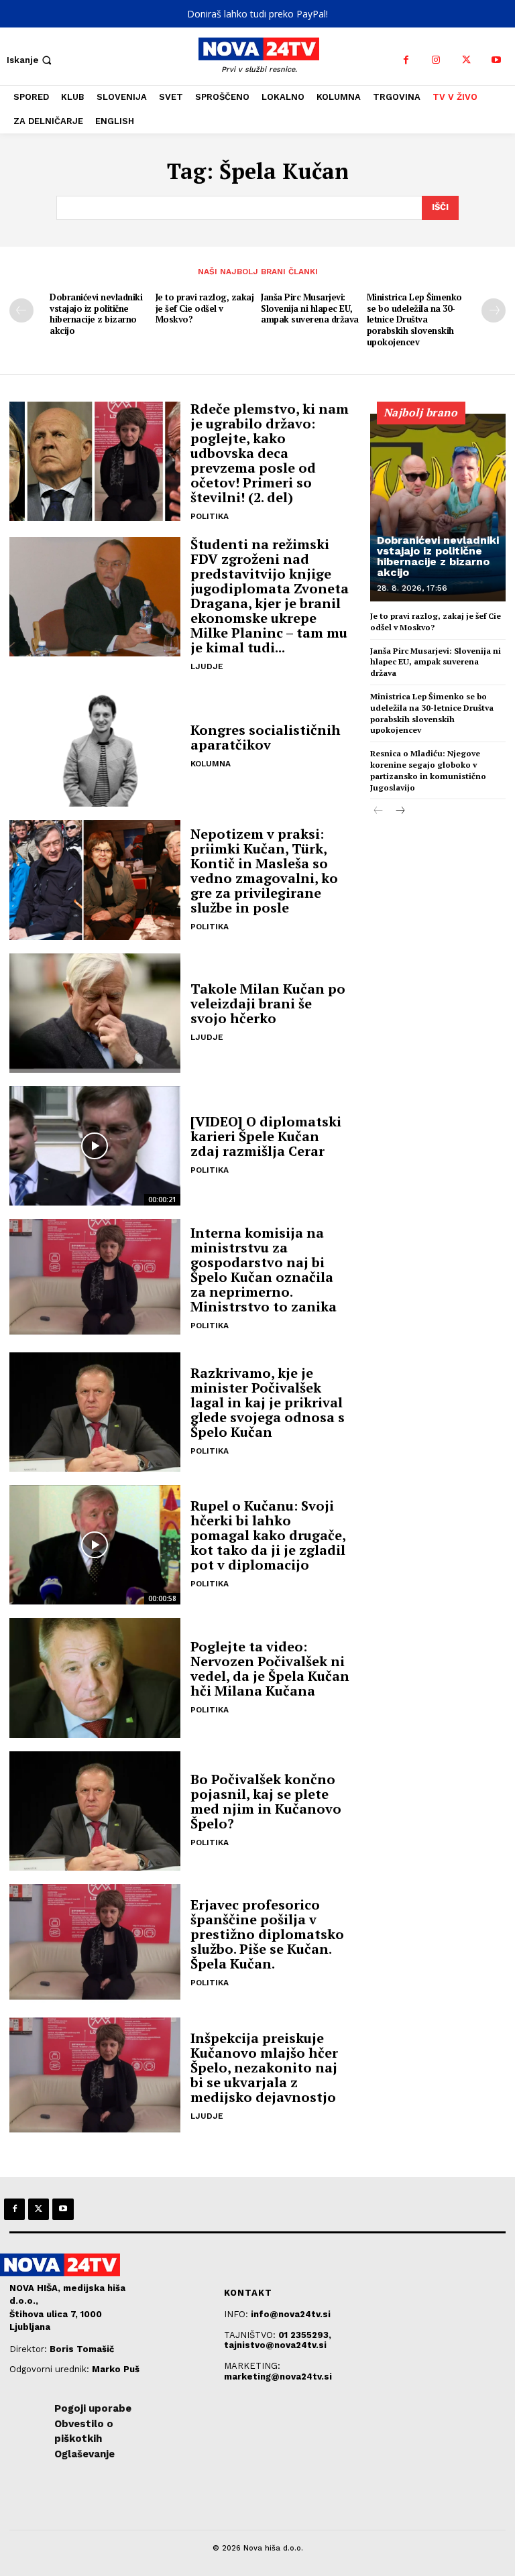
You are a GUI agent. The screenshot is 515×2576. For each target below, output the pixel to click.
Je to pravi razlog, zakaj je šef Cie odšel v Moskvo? (205, 308)
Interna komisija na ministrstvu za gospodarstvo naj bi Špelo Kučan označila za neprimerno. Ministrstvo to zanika (264, 1270)
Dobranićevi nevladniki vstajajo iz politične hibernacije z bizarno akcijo (96, 314)
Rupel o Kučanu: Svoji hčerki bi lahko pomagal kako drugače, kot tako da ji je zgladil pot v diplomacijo (268, 1535)
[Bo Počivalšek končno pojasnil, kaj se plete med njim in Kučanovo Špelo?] (95, 1811)
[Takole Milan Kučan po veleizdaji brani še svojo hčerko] (95, 1013)
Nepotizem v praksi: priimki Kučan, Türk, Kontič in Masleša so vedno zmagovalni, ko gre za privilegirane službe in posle (264, 871)
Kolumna (211, 764)
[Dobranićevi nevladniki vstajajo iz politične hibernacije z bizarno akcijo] (438, 508)
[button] (31, 60)
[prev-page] (21, 310)
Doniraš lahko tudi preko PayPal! (257, 14)
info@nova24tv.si (291, 2314)
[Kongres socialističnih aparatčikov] (95, 747)
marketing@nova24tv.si (278, 2377)
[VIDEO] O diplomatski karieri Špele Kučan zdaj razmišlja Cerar (266, 1136)
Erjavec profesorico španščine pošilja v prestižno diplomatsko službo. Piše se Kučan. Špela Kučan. (267, 1934)
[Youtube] (497, 60)
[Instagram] (436, 60)
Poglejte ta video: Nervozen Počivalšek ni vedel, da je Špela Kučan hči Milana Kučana (270, 1668)
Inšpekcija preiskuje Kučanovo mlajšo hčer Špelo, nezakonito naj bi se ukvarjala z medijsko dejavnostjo (264, 2067)
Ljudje (207, 666)
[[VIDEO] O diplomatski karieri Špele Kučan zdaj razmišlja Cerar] (95, 1146)
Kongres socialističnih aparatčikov (266, 737)
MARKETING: (252, 2366)
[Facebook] (406, 60)
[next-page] (494, 310)
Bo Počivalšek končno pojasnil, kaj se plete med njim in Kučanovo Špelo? (266, 1801)
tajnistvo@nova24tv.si (275, 2345)
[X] (466, 60)
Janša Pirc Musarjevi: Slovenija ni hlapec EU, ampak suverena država (310, 308)
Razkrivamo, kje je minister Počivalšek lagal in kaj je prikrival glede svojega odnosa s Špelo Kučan (268, 1402)
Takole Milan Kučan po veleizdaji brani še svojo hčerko (268, 1003)
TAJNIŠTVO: (251, 2335)
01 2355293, (305, 2335)
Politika (210, 516)
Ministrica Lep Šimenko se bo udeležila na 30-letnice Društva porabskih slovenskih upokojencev (414, 320)
